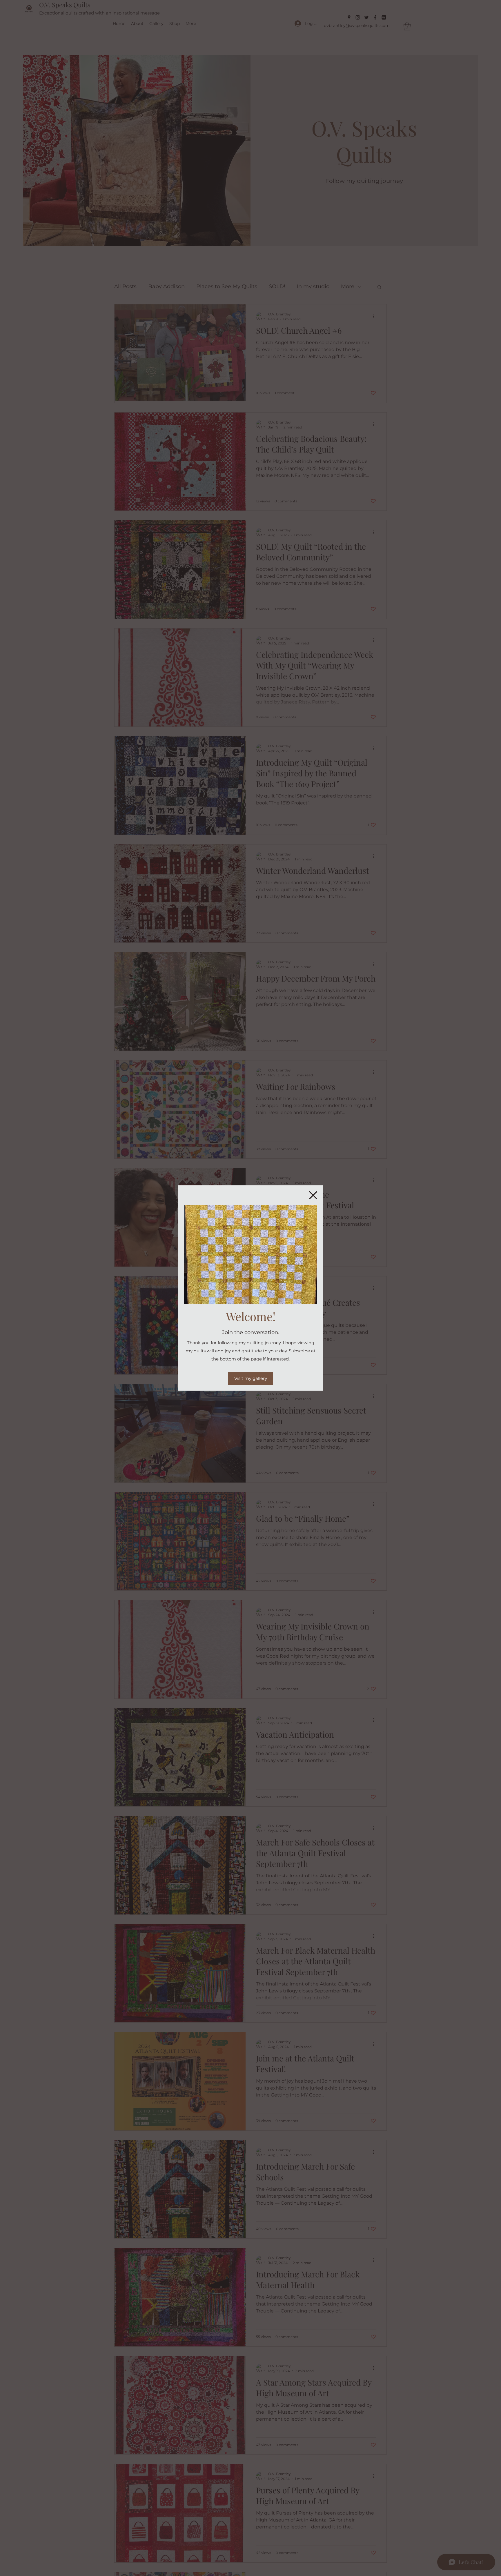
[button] (313, 1195)
